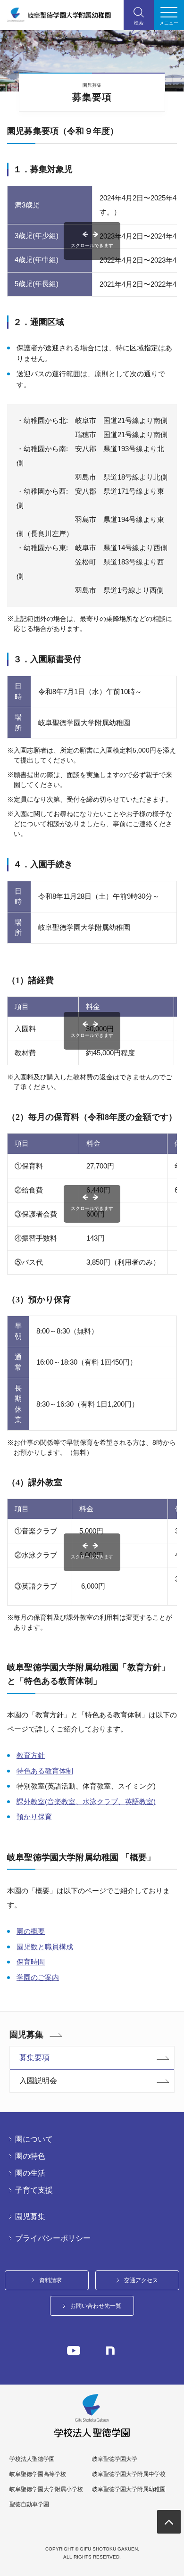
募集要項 (34, 2058)
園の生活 (30, 2173)
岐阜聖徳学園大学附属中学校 (129, 2474)
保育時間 (31, 1962)
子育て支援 (34, 2190)
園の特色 (30, 2156)
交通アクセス (141, 2280)
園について (34, 2139)
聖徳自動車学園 (29, 2504)
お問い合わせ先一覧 (96, 2306)
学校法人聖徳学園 (32, 2459)
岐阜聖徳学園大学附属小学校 (46, 2489)
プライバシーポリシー (53, 2238)
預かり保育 (34, 1817)
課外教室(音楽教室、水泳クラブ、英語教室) (86, 1802)
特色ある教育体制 (45, 1771)
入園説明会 (38, 2081)
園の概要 (31, 1931)
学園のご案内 (38, 1977)
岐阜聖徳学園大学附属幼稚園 (129, 2489)
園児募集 (26, 2035)
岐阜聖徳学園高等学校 (38, 2474)
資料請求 (50, 2280)
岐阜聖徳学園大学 (115, 2459)
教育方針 (31, 1755)
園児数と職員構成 (45, 1947)
